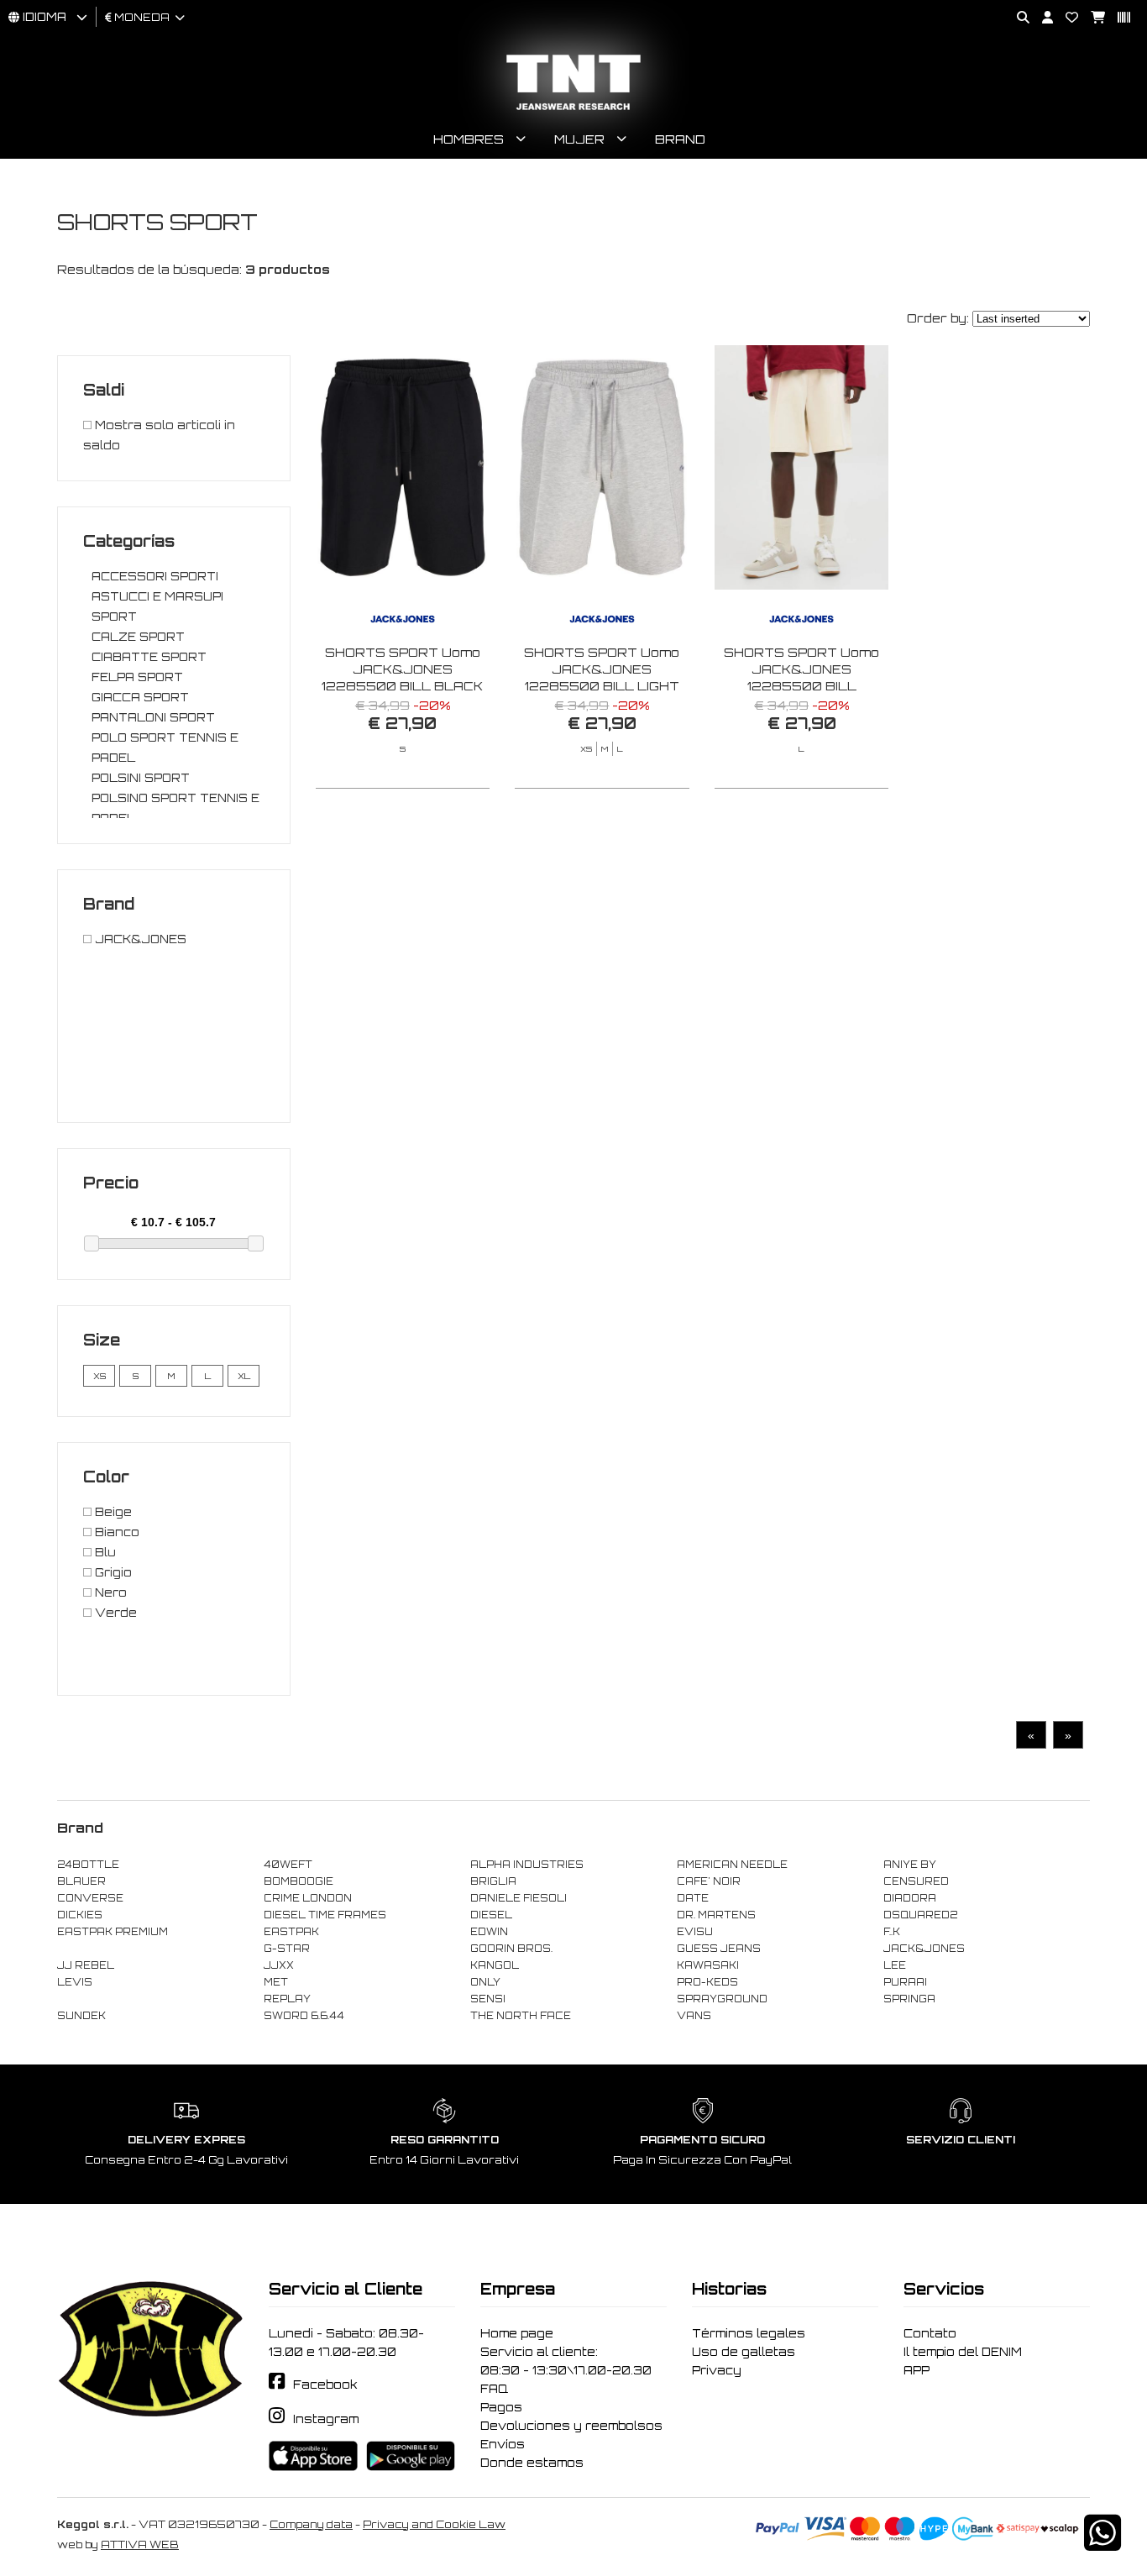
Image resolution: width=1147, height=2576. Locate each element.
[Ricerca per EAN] (1118, 18)
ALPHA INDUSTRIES (527, 1865)
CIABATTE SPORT (149, 657)
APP (917, 2370)
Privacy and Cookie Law (434, 2524)
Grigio (112, 1572)
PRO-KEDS (707, 1982)
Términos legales (749, 2333)
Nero (109, 1592)
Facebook (325, 2385)
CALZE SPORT (138, 637)
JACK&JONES (139, 939)
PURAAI (905, 1982)
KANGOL (495, 1965)
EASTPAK (291, 1932)
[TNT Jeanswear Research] (573, 110)
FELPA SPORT (137, 677)
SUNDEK (81, 2016)
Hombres (469, 139)
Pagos (501, 2407)
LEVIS (75, 1982)
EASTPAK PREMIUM (113, 1932)
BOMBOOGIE (299, 1881)
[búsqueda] (1017, 18)
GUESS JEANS (719, 1949)
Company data (311, 2524)
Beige (112, 1512)
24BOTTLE (88, 1865)
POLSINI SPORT (141, 778)
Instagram (326, 2419)
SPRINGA (909, 1999)
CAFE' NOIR (709, 1881)
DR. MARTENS (716, 1915)
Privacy (717, 2370)
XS (100, 1376)
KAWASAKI (708, 1965)
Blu (104, 1552)
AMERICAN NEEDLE (732, 1865)
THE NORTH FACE (521, 2016)
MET (276, 1982)
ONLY (485, 1982)
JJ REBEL (86, 1965)
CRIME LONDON (308, 1898)
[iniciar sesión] (1041, 18)
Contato (930, 2333)
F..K (892, 1932)
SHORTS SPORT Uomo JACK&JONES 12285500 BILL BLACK (402, 669)
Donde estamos (532, 2463)
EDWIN (489, 1932)
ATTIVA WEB (140, 2545)
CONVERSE (90, 1898)
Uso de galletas (744, 2352)
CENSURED (916, 1881)
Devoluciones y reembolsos (571, 2426)
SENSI (488, 1999)
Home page (517, 2333)
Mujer (579, 139)
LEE (895, 1965)
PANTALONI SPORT (153, 717)
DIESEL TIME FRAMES (325, 1915)
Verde (114, 1613)
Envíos (503, 2444)
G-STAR (287, 1949)
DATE (693, 1898)
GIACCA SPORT (140, 697)
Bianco (115, 1532)
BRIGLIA (493, 1881)
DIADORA (910, 1898)
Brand (680, 139)
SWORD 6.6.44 (304, 2016)
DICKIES (80, 1915)
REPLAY (287, 1999)
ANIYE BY (910, 1865)
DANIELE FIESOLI (519, 1898)
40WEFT (288, 1865)
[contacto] (1066, 18)
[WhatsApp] (1102, 2544)
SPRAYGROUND (722, 1999)
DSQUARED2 (920, 1915)
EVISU (695, 1932)
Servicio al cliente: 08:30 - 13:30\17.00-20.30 (566, 2361)
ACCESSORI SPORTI (155, 576)
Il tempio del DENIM (963, 2352)
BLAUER (81, 1881)
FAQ (494, 2389)
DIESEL (491, 1915)
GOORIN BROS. (511, 1949)
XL (244, 1376)
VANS (694, 2016)
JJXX (279, 1965)
